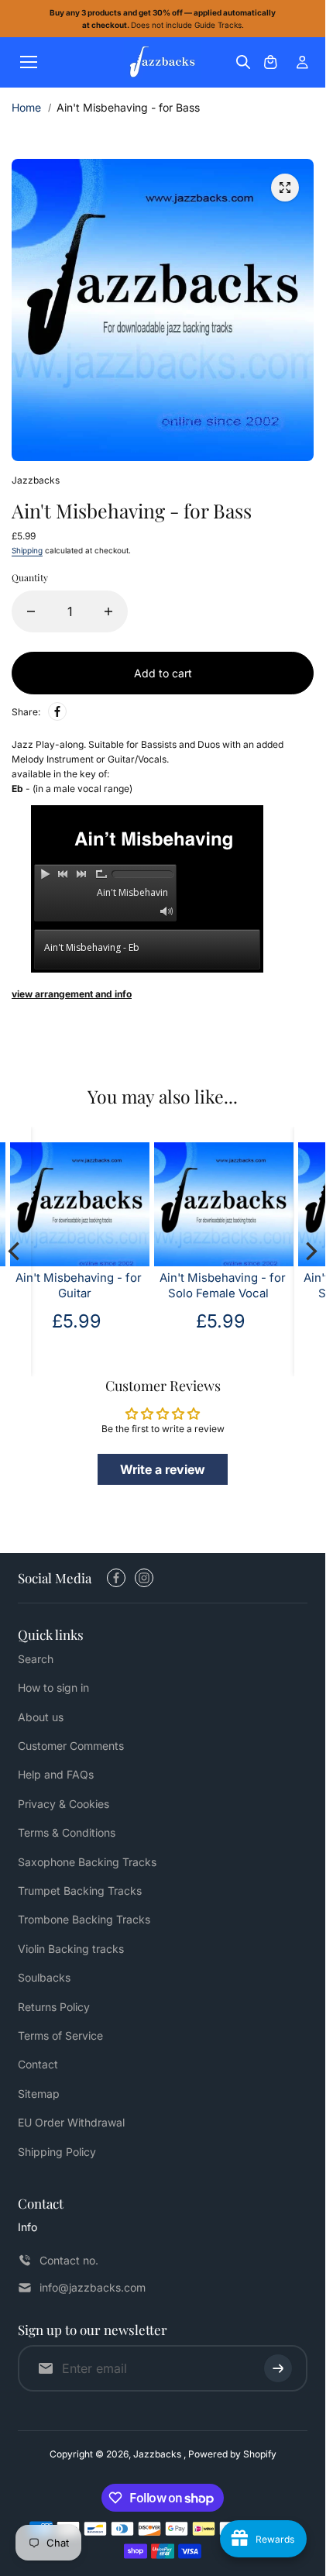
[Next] (310, 1252)
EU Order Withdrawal (71, 2122)
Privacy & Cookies (64, 1804)
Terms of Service (60, 2035)
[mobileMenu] (29, 62)
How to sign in (53, 1687)
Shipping (27, 550)
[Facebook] (57, 711)
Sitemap (39, 2094)
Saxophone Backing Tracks (87, 1862)
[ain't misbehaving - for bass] (285, 188)
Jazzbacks (158, 2454)
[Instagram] (144, 1578)
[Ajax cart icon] (270, 62)
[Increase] (108, 611)
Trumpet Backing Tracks (80, 1891)
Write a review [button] (163, 1469)
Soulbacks (44, 1977)
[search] (243, 62)
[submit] (278, 2368)
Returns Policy (54, 2007)
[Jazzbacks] (163, 62)
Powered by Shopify (232, 2454)
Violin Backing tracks (71, 1949)
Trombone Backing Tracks (84, 1919)
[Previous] (15, 1252)
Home (26, 107)
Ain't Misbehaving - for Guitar (79, 1286)
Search (36, 1659)
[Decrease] (31, 611)
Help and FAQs (56, 1774)
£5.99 (77, 1321)
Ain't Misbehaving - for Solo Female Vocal (223, 1286)
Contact (38, 2064)
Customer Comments (71, 1746)
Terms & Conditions (67, 1832)
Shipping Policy (57, 2152)
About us (41, 1717)
